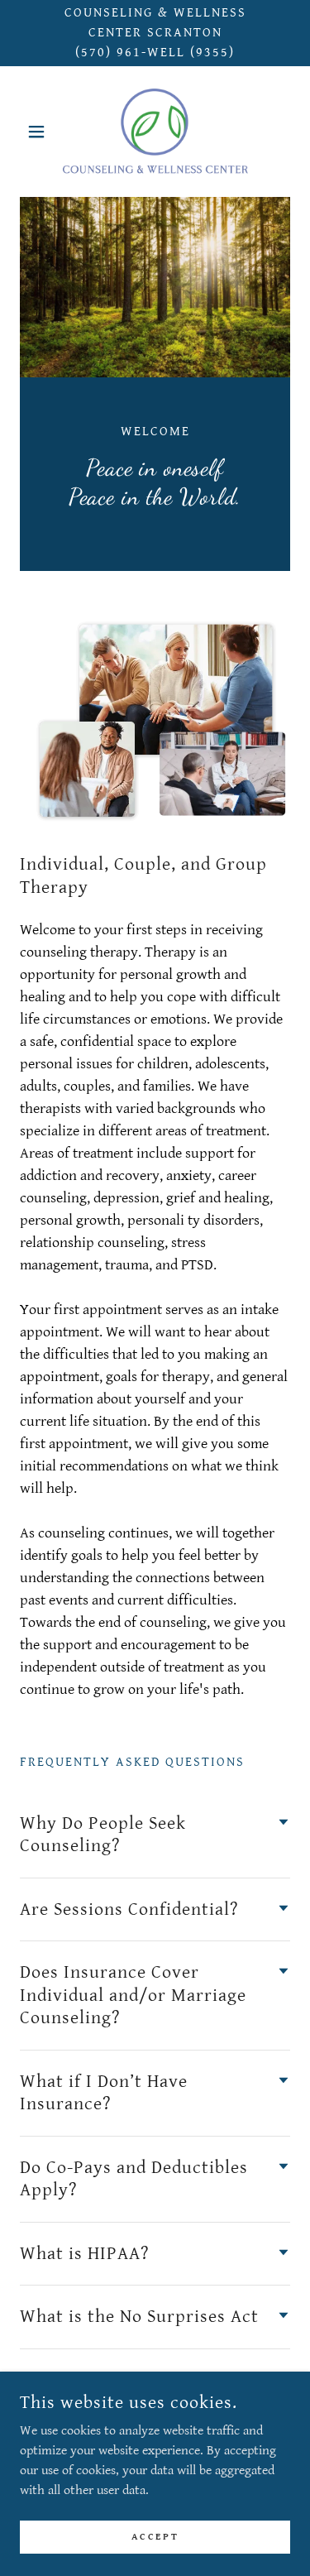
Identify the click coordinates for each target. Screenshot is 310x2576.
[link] (155, 132)
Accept (155, 2537)
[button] (40, 132)
